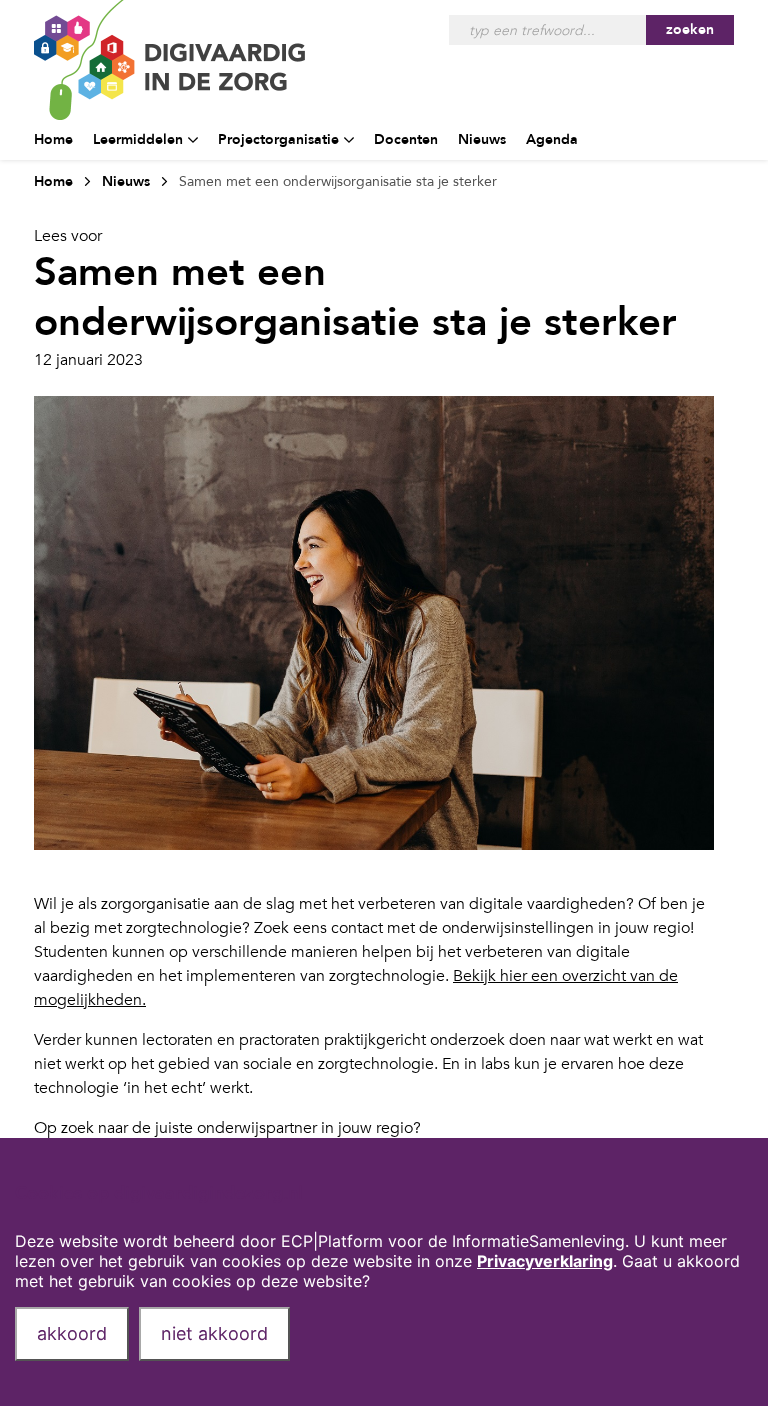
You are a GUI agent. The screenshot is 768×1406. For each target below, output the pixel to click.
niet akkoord (214, 1333)
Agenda (552, 139)
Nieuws (482, 139)
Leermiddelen (138, 139)
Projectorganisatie (278, 139)
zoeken (690, 29)
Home (53, 139)
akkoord (72, 1333)
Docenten (406, 139)
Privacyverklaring (545, 1261)
